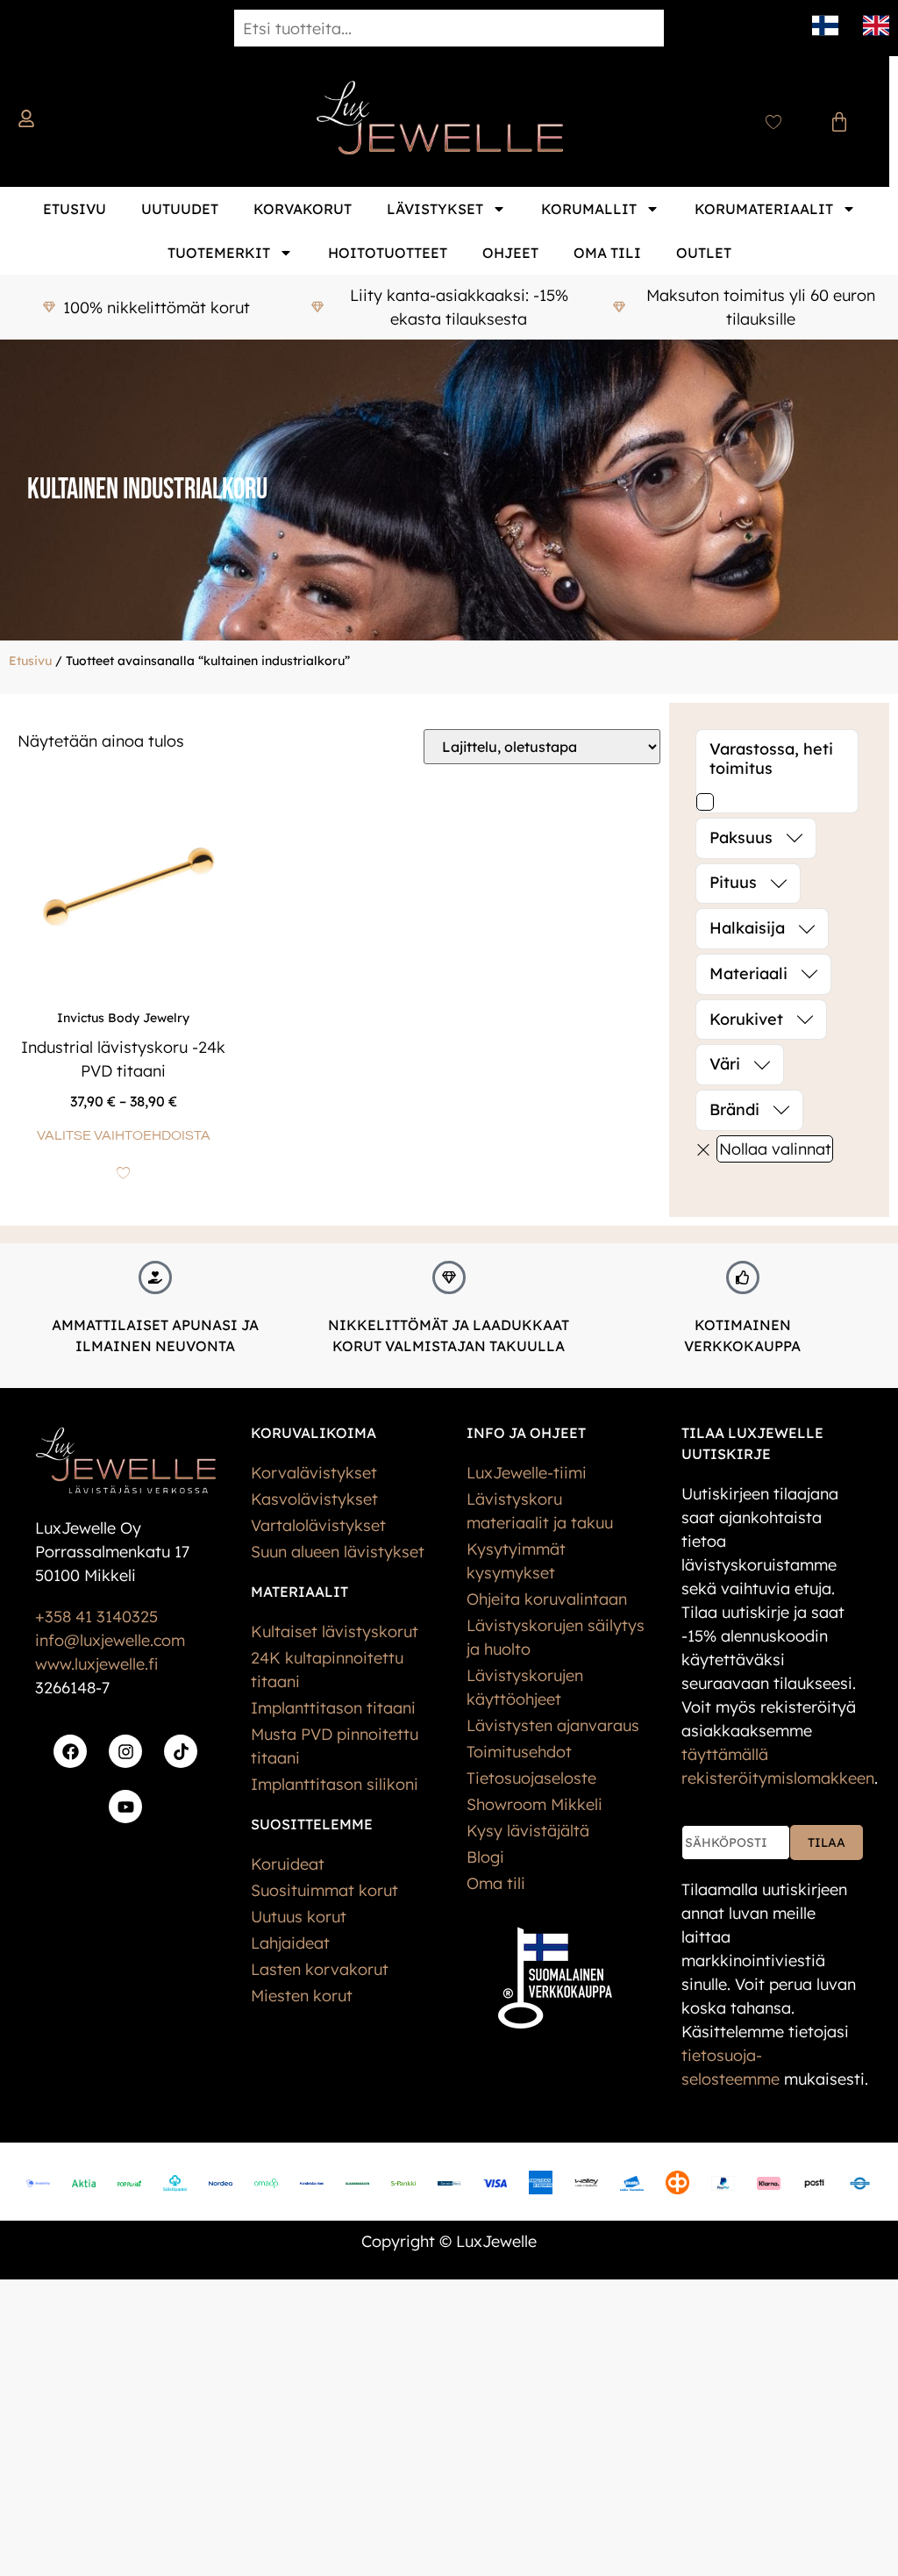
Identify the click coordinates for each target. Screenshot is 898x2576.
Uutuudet (180, 209)
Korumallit (589, 209)
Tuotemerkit (219, 253)
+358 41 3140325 (96, 1617)
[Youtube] (125, 1807)
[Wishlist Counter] (773, 122)
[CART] (839, 122)
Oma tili (607, 253)
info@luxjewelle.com (110, 1640)
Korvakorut (303, 209)
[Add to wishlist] (123, 1173)
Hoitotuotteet (388, 253)
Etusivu (75, 209)
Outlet (704, 253)
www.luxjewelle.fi (96, 1664)
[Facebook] (70, 1751)
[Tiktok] (181, 1751)
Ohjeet (510, 253)
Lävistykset (435, 209)
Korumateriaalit (764, 209)
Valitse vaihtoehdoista (124, 1135)
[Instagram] (125, 1751)
